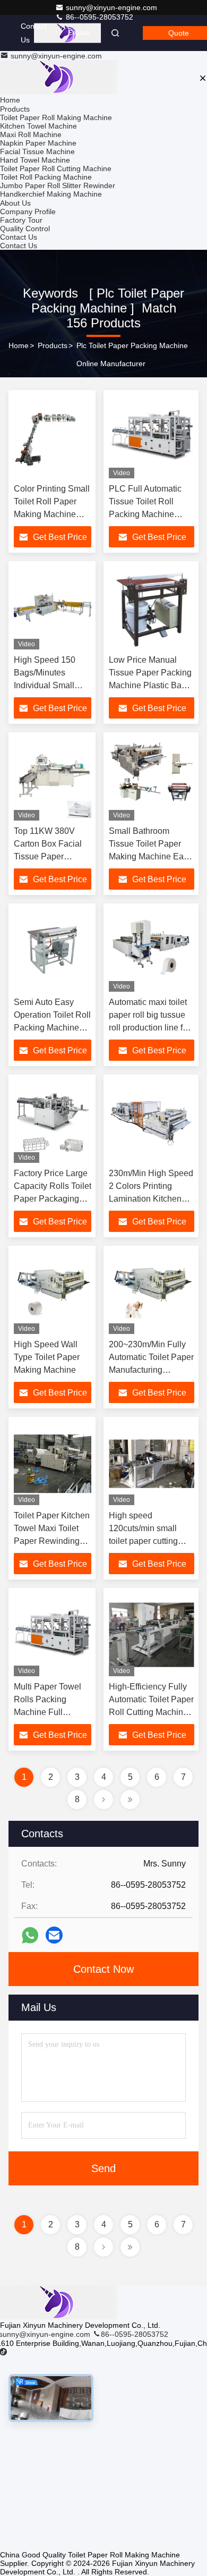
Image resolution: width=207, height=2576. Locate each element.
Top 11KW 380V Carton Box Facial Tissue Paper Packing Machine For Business (48, 856)
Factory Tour (21, 220)
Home (10, 100)
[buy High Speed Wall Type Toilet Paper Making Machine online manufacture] (53, 1293)
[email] (54, 1935)
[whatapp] (30, 1935)
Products (15, 109)
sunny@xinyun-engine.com (111, 7)
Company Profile (28, 212)
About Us (15, 203)
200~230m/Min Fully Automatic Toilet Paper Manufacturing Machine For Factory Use (151, 1370)
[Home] (58, 78)
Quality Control (25, 229)
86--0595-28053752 (98, 17)
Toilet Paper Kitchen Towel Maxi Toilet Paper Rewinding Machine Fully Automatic (52, 1541)
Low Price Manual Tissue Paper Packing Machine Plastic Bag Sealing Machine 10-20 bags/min (150, 685)
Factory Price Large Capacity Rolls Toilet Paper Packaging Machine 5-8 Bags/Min (53, 1199)
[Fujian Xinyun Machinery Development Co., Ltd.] (58, 2317)
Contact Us (34, 33)
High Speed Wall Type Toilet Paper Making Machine (47, 1357)
